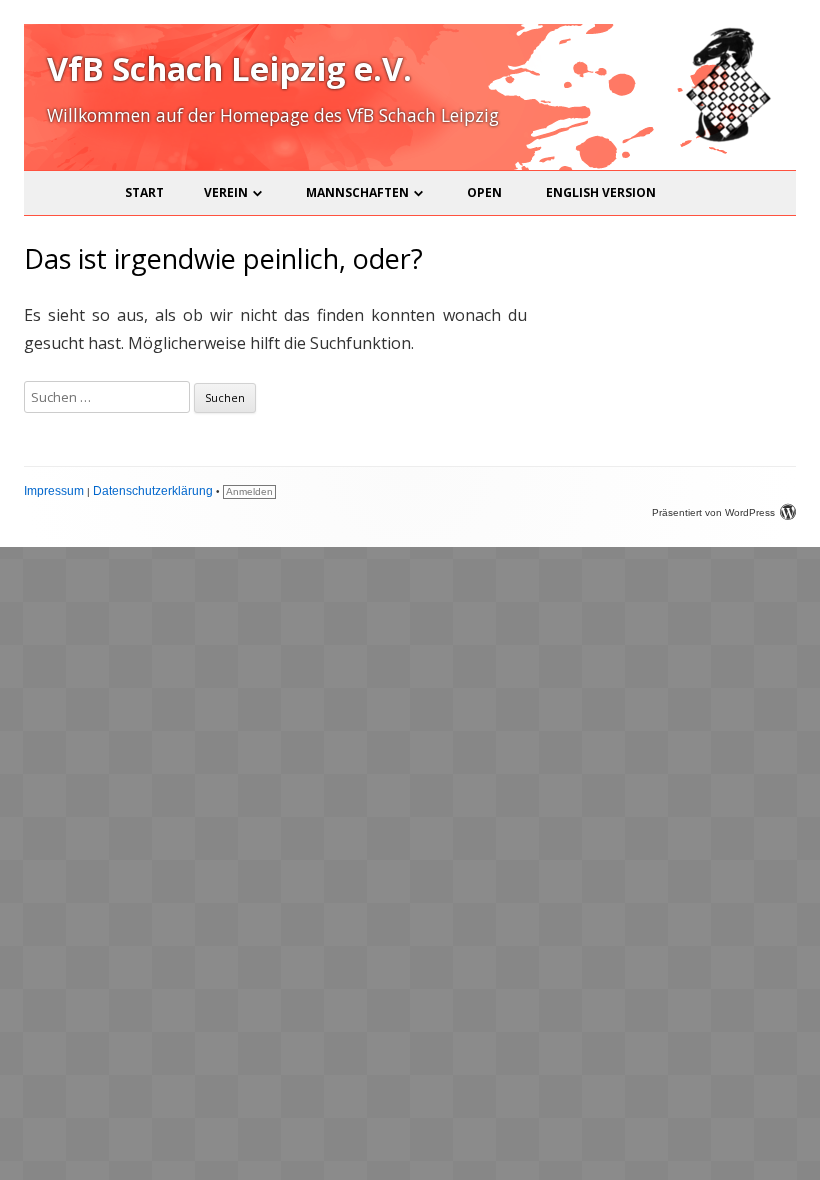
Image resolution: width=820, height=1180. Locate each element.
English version (601, 192)
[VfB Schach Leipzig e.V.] (726, 138)
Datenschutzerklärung (153, 491)
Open (484, 192)
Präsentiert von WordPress (713, 512)
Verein (226, 192)
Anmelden (249, 491)
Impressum (54, 491)
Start (144, 192)
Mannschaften (357, 192)
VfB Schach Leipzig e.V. (229, 68)
